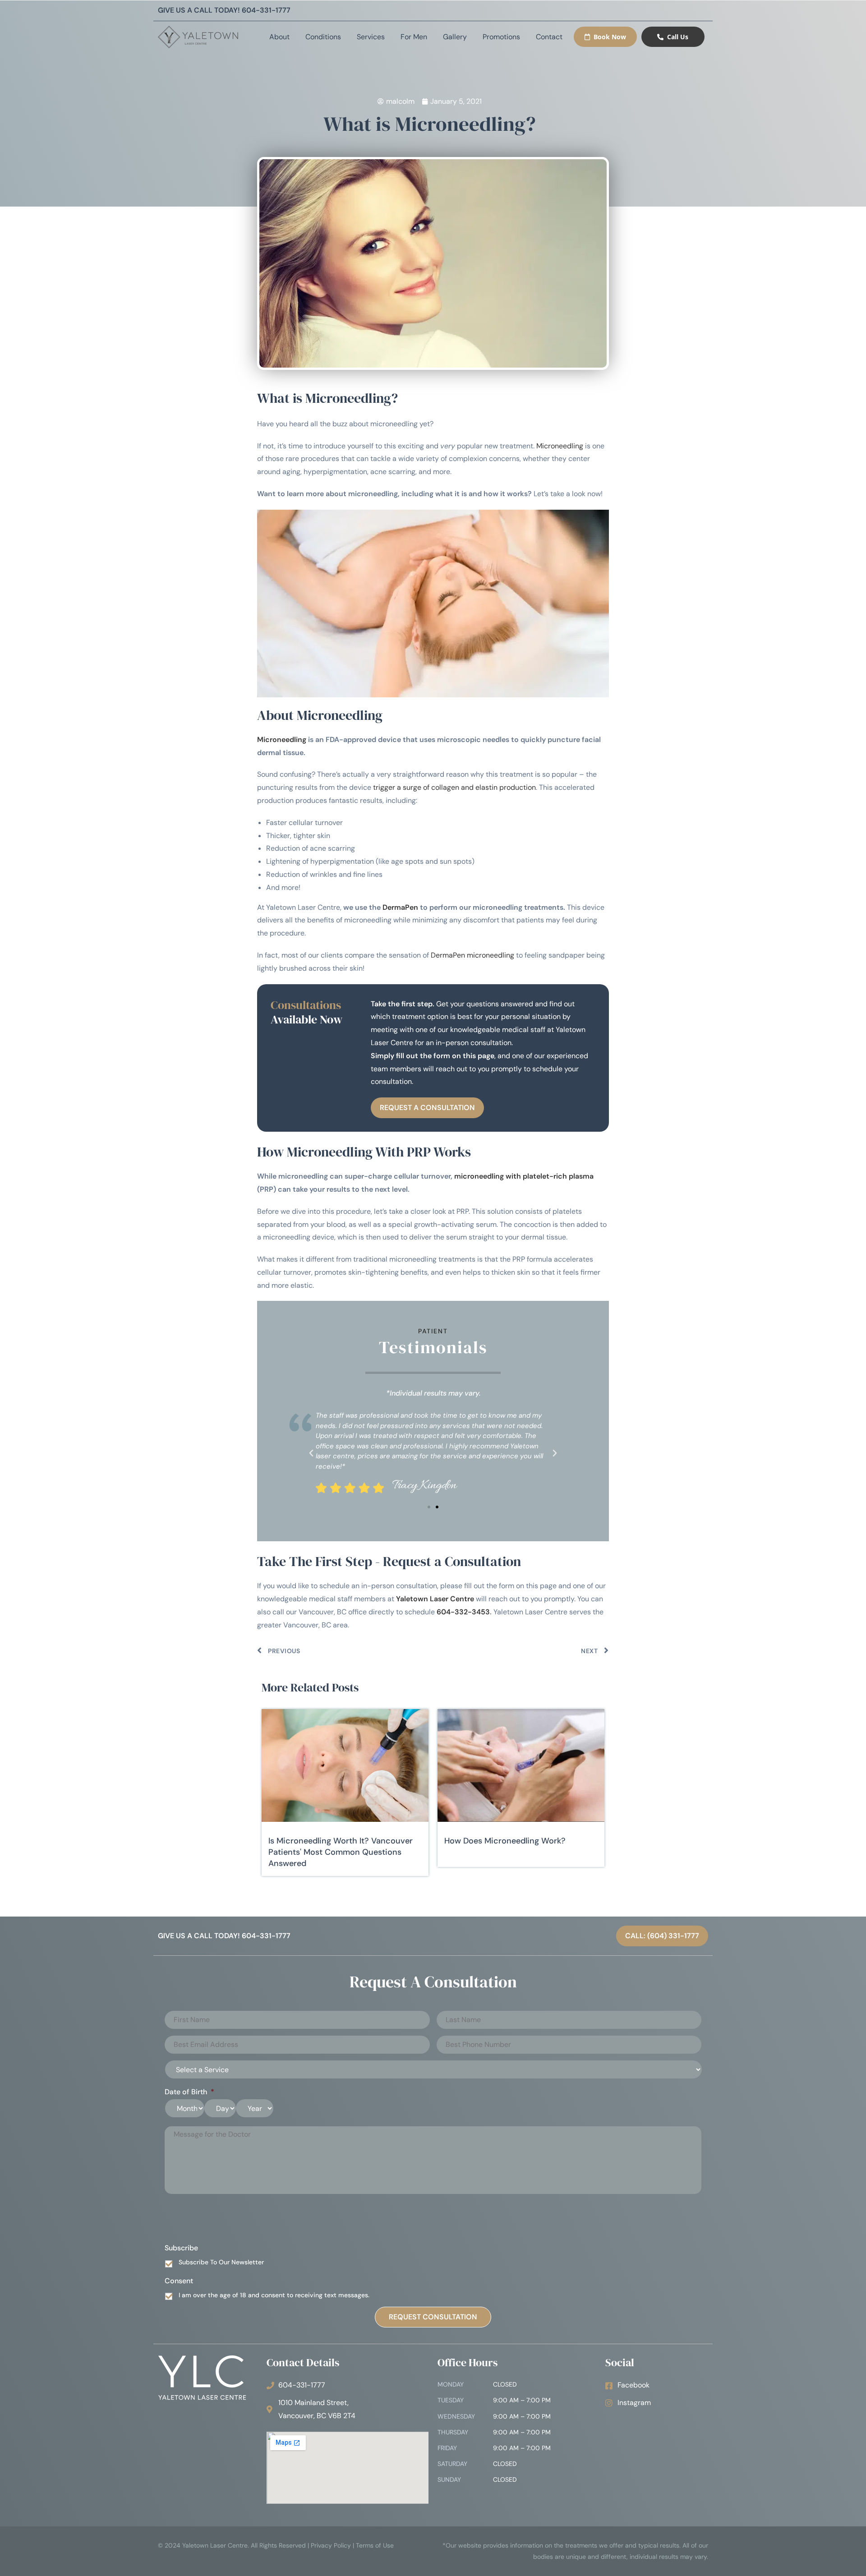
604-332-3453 (463, 1612)
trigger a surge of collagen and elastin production (454, 787)
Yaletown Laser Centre (435, 1599)
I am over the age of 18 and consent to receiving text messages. (274, 2295)
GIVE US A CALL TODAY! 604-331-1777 (224, 1936)
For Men (414, 37)
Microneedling (560, 446)
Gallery (455, 37)
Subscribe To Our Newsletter (221, 2262)
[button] (311, 1453)
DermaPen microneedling (472, 955)
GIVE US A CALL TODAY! (224, 10)
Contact (549, 37)
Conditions (323, 37)
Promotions (501, 37)
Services (371, 37)
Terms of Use (375, 2545)
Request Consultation (433, 2317)
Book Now (610, 37)
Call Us (678, 37)
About (279, 37)
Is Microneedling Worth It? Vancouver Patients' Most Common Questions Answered (341, 1852)
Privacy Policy (331, 2545)
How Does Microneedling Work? (505, 1841)
